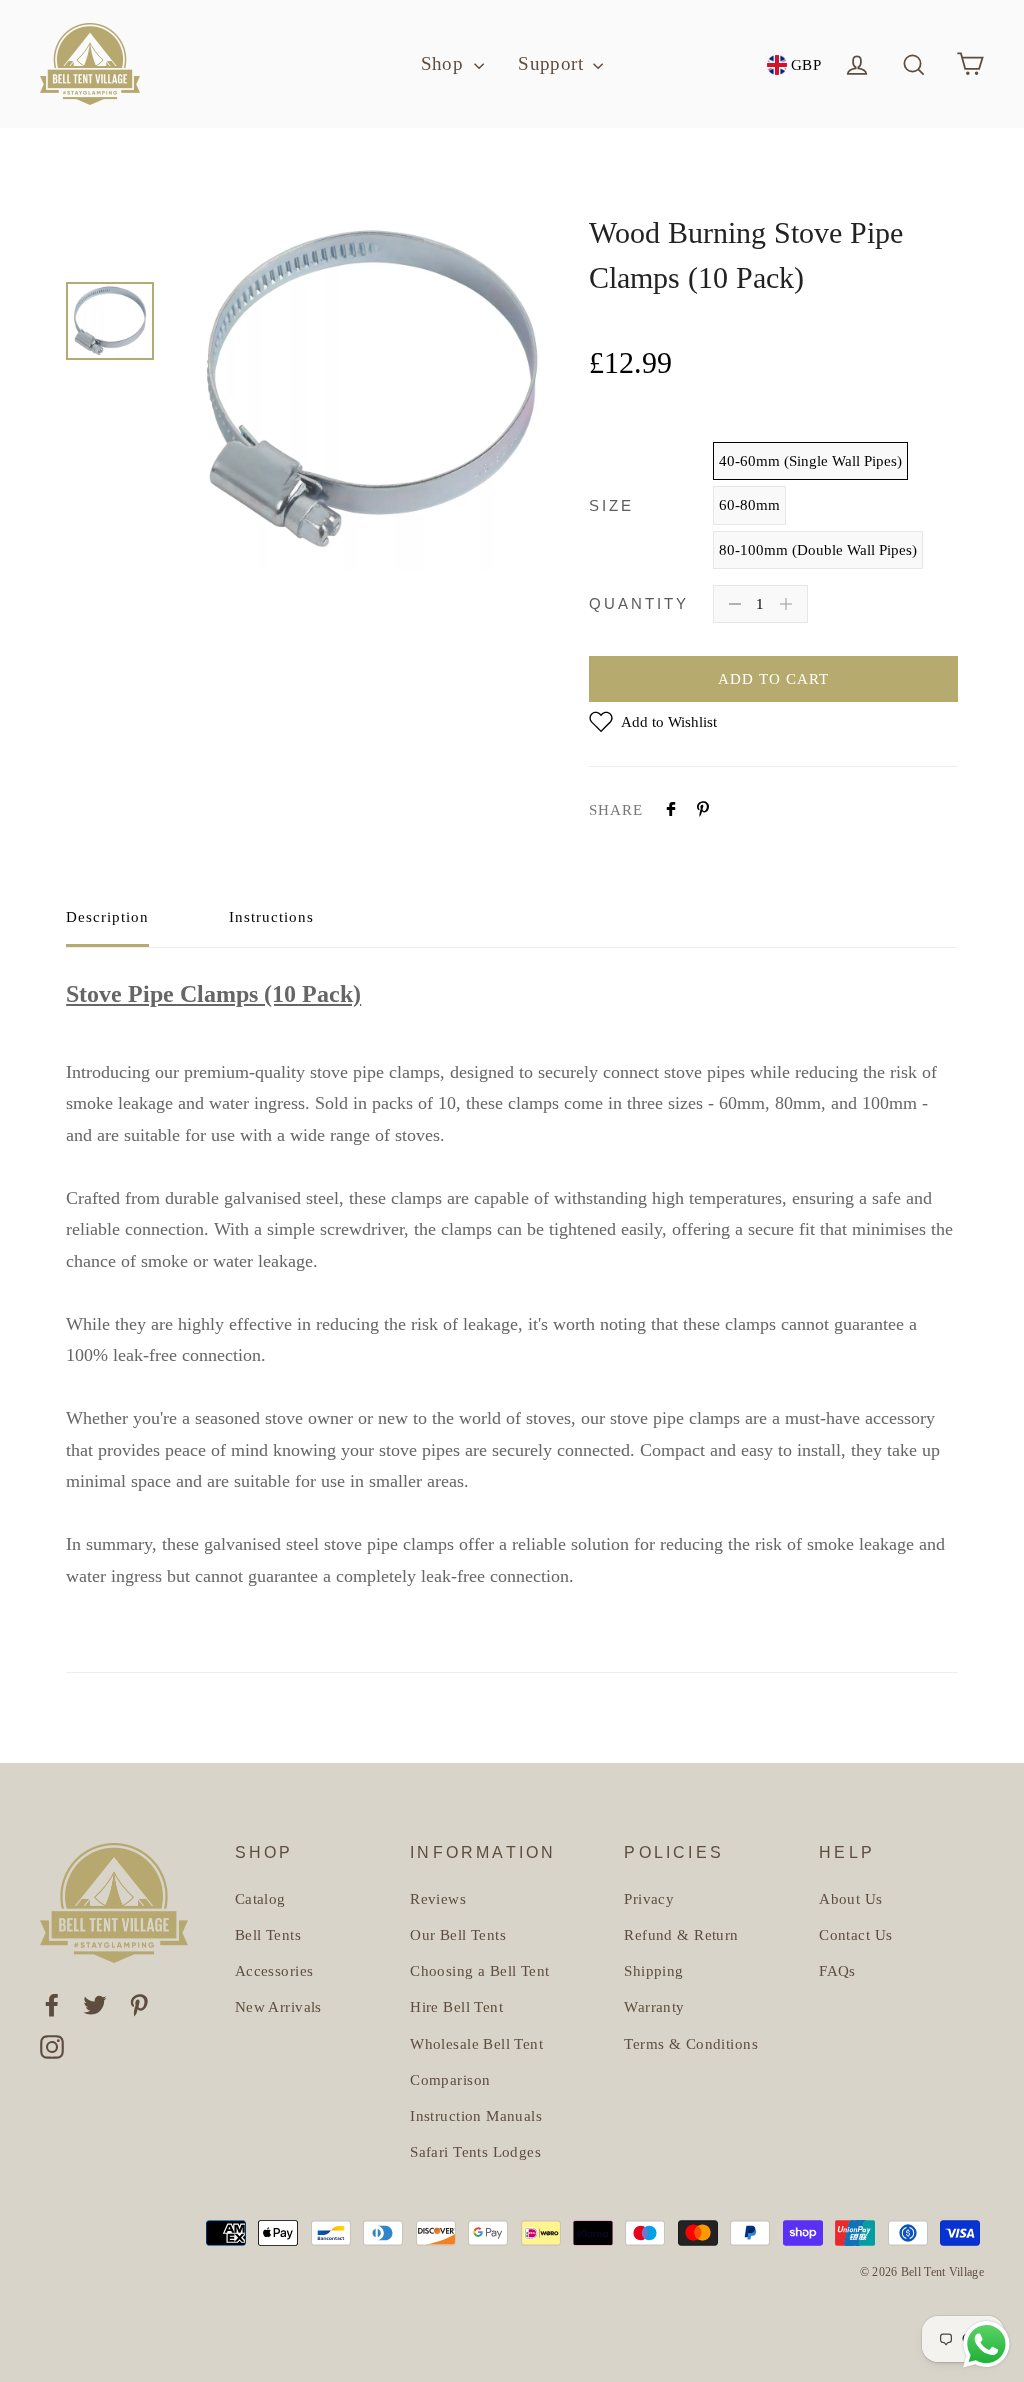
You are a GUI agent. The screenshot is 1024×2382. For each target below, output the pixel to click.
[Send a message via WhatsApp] (986, 2344)
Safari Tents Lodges (475, 2152)
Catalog (260, 1899)
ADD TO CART (773, 679)
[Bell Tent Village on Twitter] (95, 2003)
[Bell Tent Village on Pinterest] (139, 2003)
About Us (850, 1899)
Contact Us (855, 1935)
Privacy (649, 1899)
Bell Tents (268, 1935)
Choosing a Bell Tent (480, 1971)
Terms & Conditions (691, 2044)
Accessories (274, 1971)
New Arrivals (278, 2007)
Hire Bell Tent (456, 2007)
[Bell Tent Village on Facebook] (52, 2003)
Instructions (271, 917)
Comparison (450, 2080)
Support (553, 63)
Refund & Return (681, 1935)
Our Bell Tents (458, 1935)
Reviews (438, 1899)
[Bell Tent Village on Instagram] (52, 2045)
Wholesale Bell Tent (476, 2044)
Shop (445, 63)
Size (611, 505)
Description (107, 917)
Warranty (654, 2007)
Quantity (639, 603)
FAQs (837, 1971)
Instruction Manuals (476, 2116)
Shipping (653, 1971)
